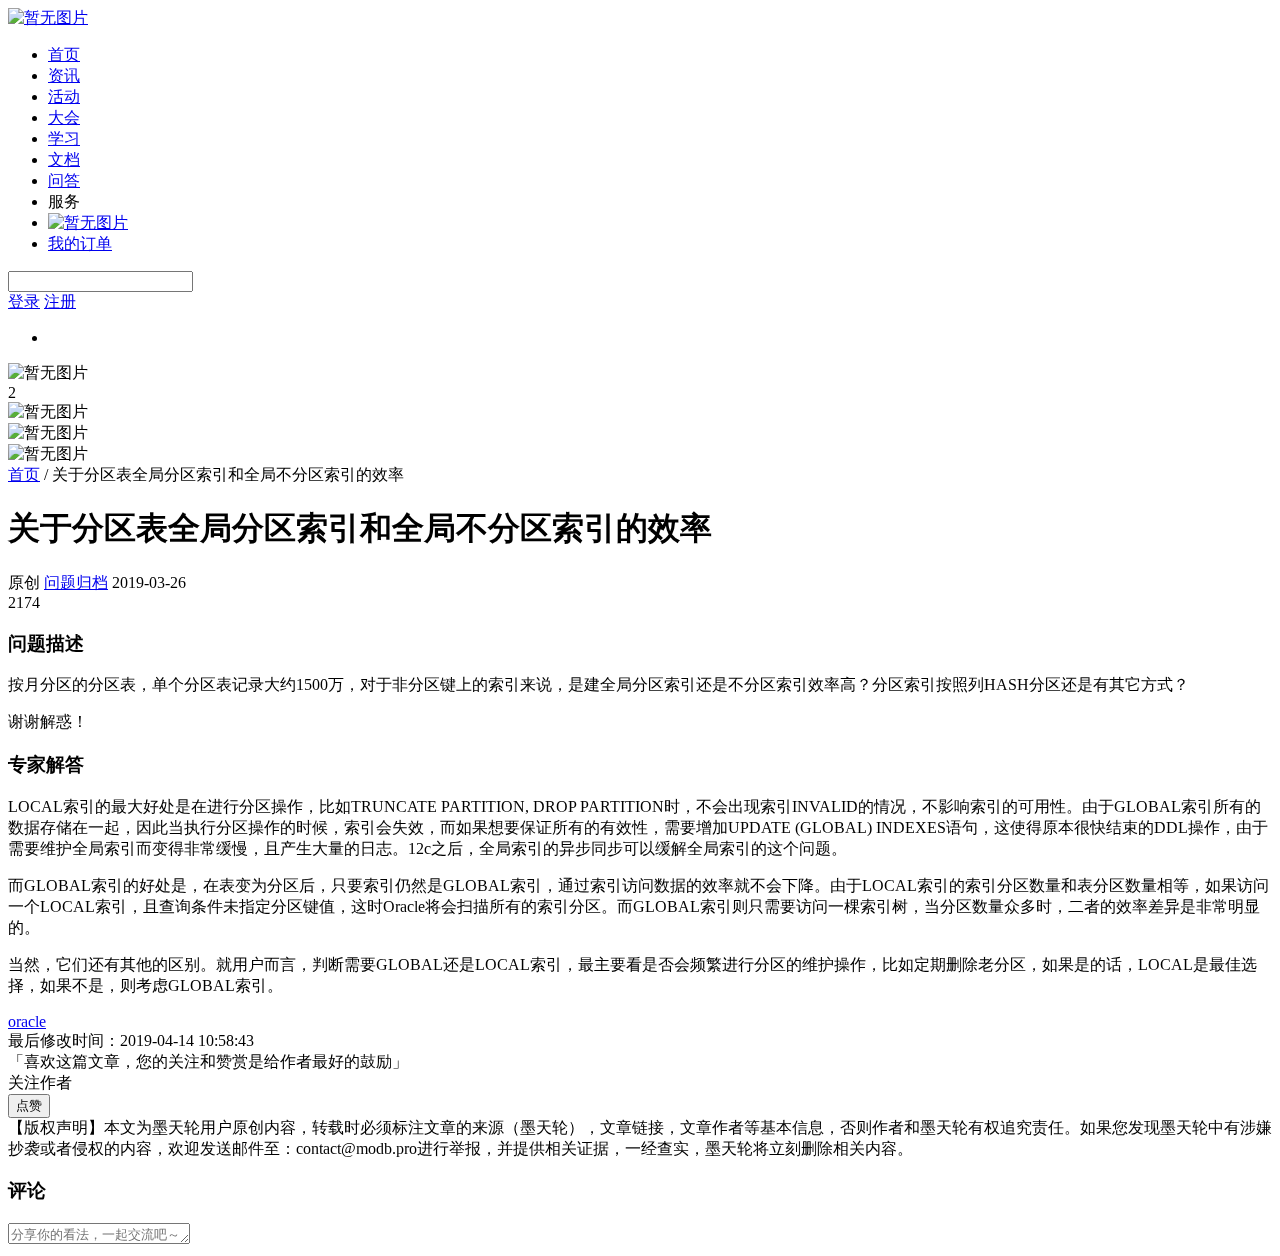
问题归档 (76, 582)
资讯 (64, 75)
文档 (64, 159)
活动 (64, 96)
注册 (60, 301)
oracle (27, 1021)
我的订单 (80, 243)
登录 (24, 301)
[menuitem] (660, 55)
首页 (64, 54)
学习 (64, 138)
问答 (64, 180)
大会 (64, 117)
